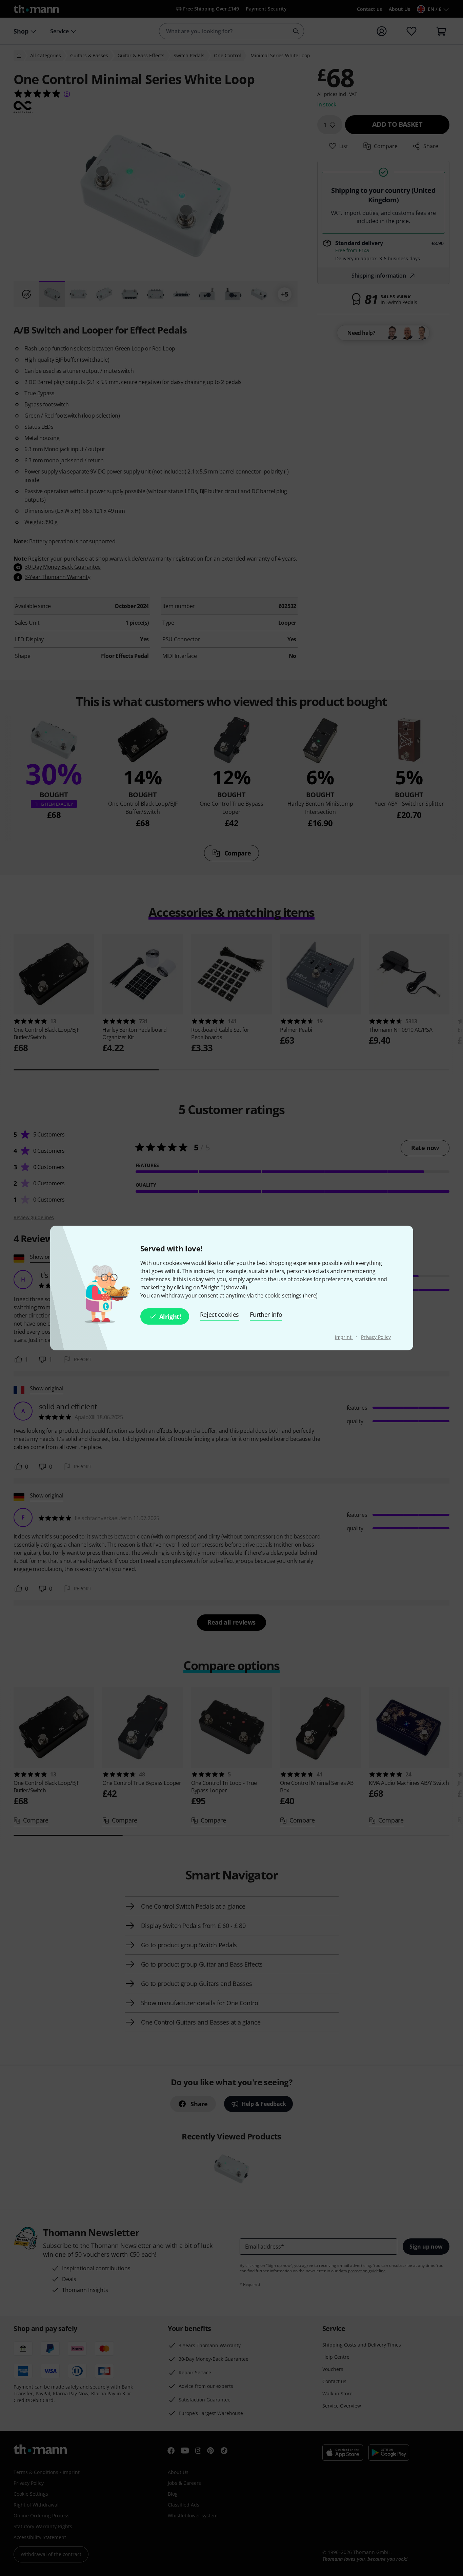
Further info (266, 1314)
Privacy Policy (376, 1337)
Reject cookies (220, 1314)
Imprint (344, 1337)
